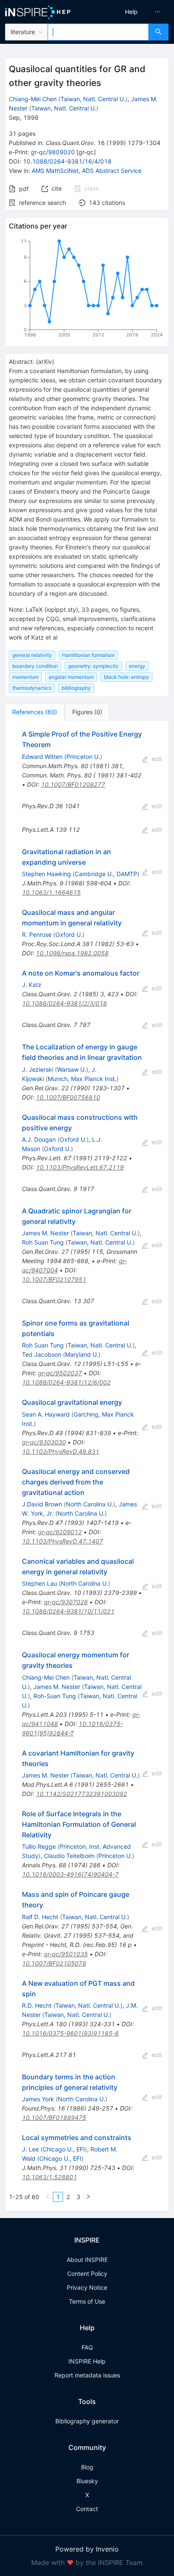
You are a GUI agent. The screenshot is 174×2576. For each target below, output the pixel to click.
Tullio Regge (39, 1846)
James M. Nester (45, 1233)
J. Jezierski (38, 1069)
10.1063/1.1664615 (51, 892)
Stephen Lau (39, 1583)
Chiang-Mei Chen (33, 99)
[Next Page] (88, 2197)
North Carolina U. (90, 1504)
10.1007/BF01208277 (73, 784)
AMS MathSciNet (55, 171)
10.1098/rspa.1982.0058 (72, 953)
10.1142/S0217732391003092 (82, 1794)
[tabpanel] (87, 1466)
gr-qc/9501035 (66, 1954)
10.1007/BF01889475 (54, 2118)
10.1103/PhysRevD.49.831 (61, 1451)
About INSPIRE (87, 2260)
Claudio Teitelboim (69, 1856)
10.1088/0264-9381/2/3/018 (64, 1003)
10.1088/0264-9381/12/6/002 (66, 1382)
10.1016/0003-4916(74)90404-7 (70, 1874)
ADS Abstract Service (112, 171)
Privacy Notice (87, 2287)
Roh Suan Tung (43, 1242)
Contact (87, 2509)
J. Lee (30, 2149)
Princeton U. (83, 757)
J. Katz (32, 985)
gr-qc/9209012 (60, 1532)
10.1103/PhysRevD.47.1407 (63, 1541)
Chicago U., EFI (64, 2149)
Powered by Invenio (87, 2549)
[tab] (35, 712)
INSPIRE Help (87, 2361)
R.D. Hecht (37, 2005)
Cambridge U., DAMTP (106, 874)
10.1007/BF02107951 (54, 1279)
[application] (87, 290)
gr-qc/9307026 (66, 1602)
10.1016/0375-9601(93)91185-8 (70, 2033)
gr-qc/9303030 (44, 1442)
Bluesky (87, 2481)
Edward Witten (42, 757)
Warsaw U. (72, 1069)
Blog (87, 2467)
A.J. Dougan (39, 1139)
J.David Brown (42, 1504)
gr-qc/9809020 (53, 152)
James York (38, 2099)
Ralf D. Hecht (40, 1917)
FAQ (87, 2347)
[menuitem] (131, 12)
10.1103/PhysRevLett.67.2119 (80, 1167)
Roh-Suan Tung (55, 1696)
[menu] (133, 12)
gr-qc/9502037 (60, 1373)
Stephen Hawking (46, 874)
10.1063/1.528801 (49, 2177)
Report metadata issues (87, 2375)
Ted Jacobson (42, 1354)
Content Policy (87, 2273)
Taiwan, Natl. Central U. (93, 99)
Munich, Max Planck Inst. (82, 1079)
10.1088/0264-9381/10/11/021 (68, 1611)
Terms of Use (87, 2301)
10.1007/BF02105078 (54, 1963)
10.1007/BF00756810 (68, 1097)
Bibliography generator (87, 2421)
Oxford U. (69, 934)
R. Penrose (37, 934)
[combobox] (98, 32)
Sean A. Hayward (46, 1414)
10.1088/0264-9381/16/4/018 (67, 161)
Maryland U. (82, 1354)
